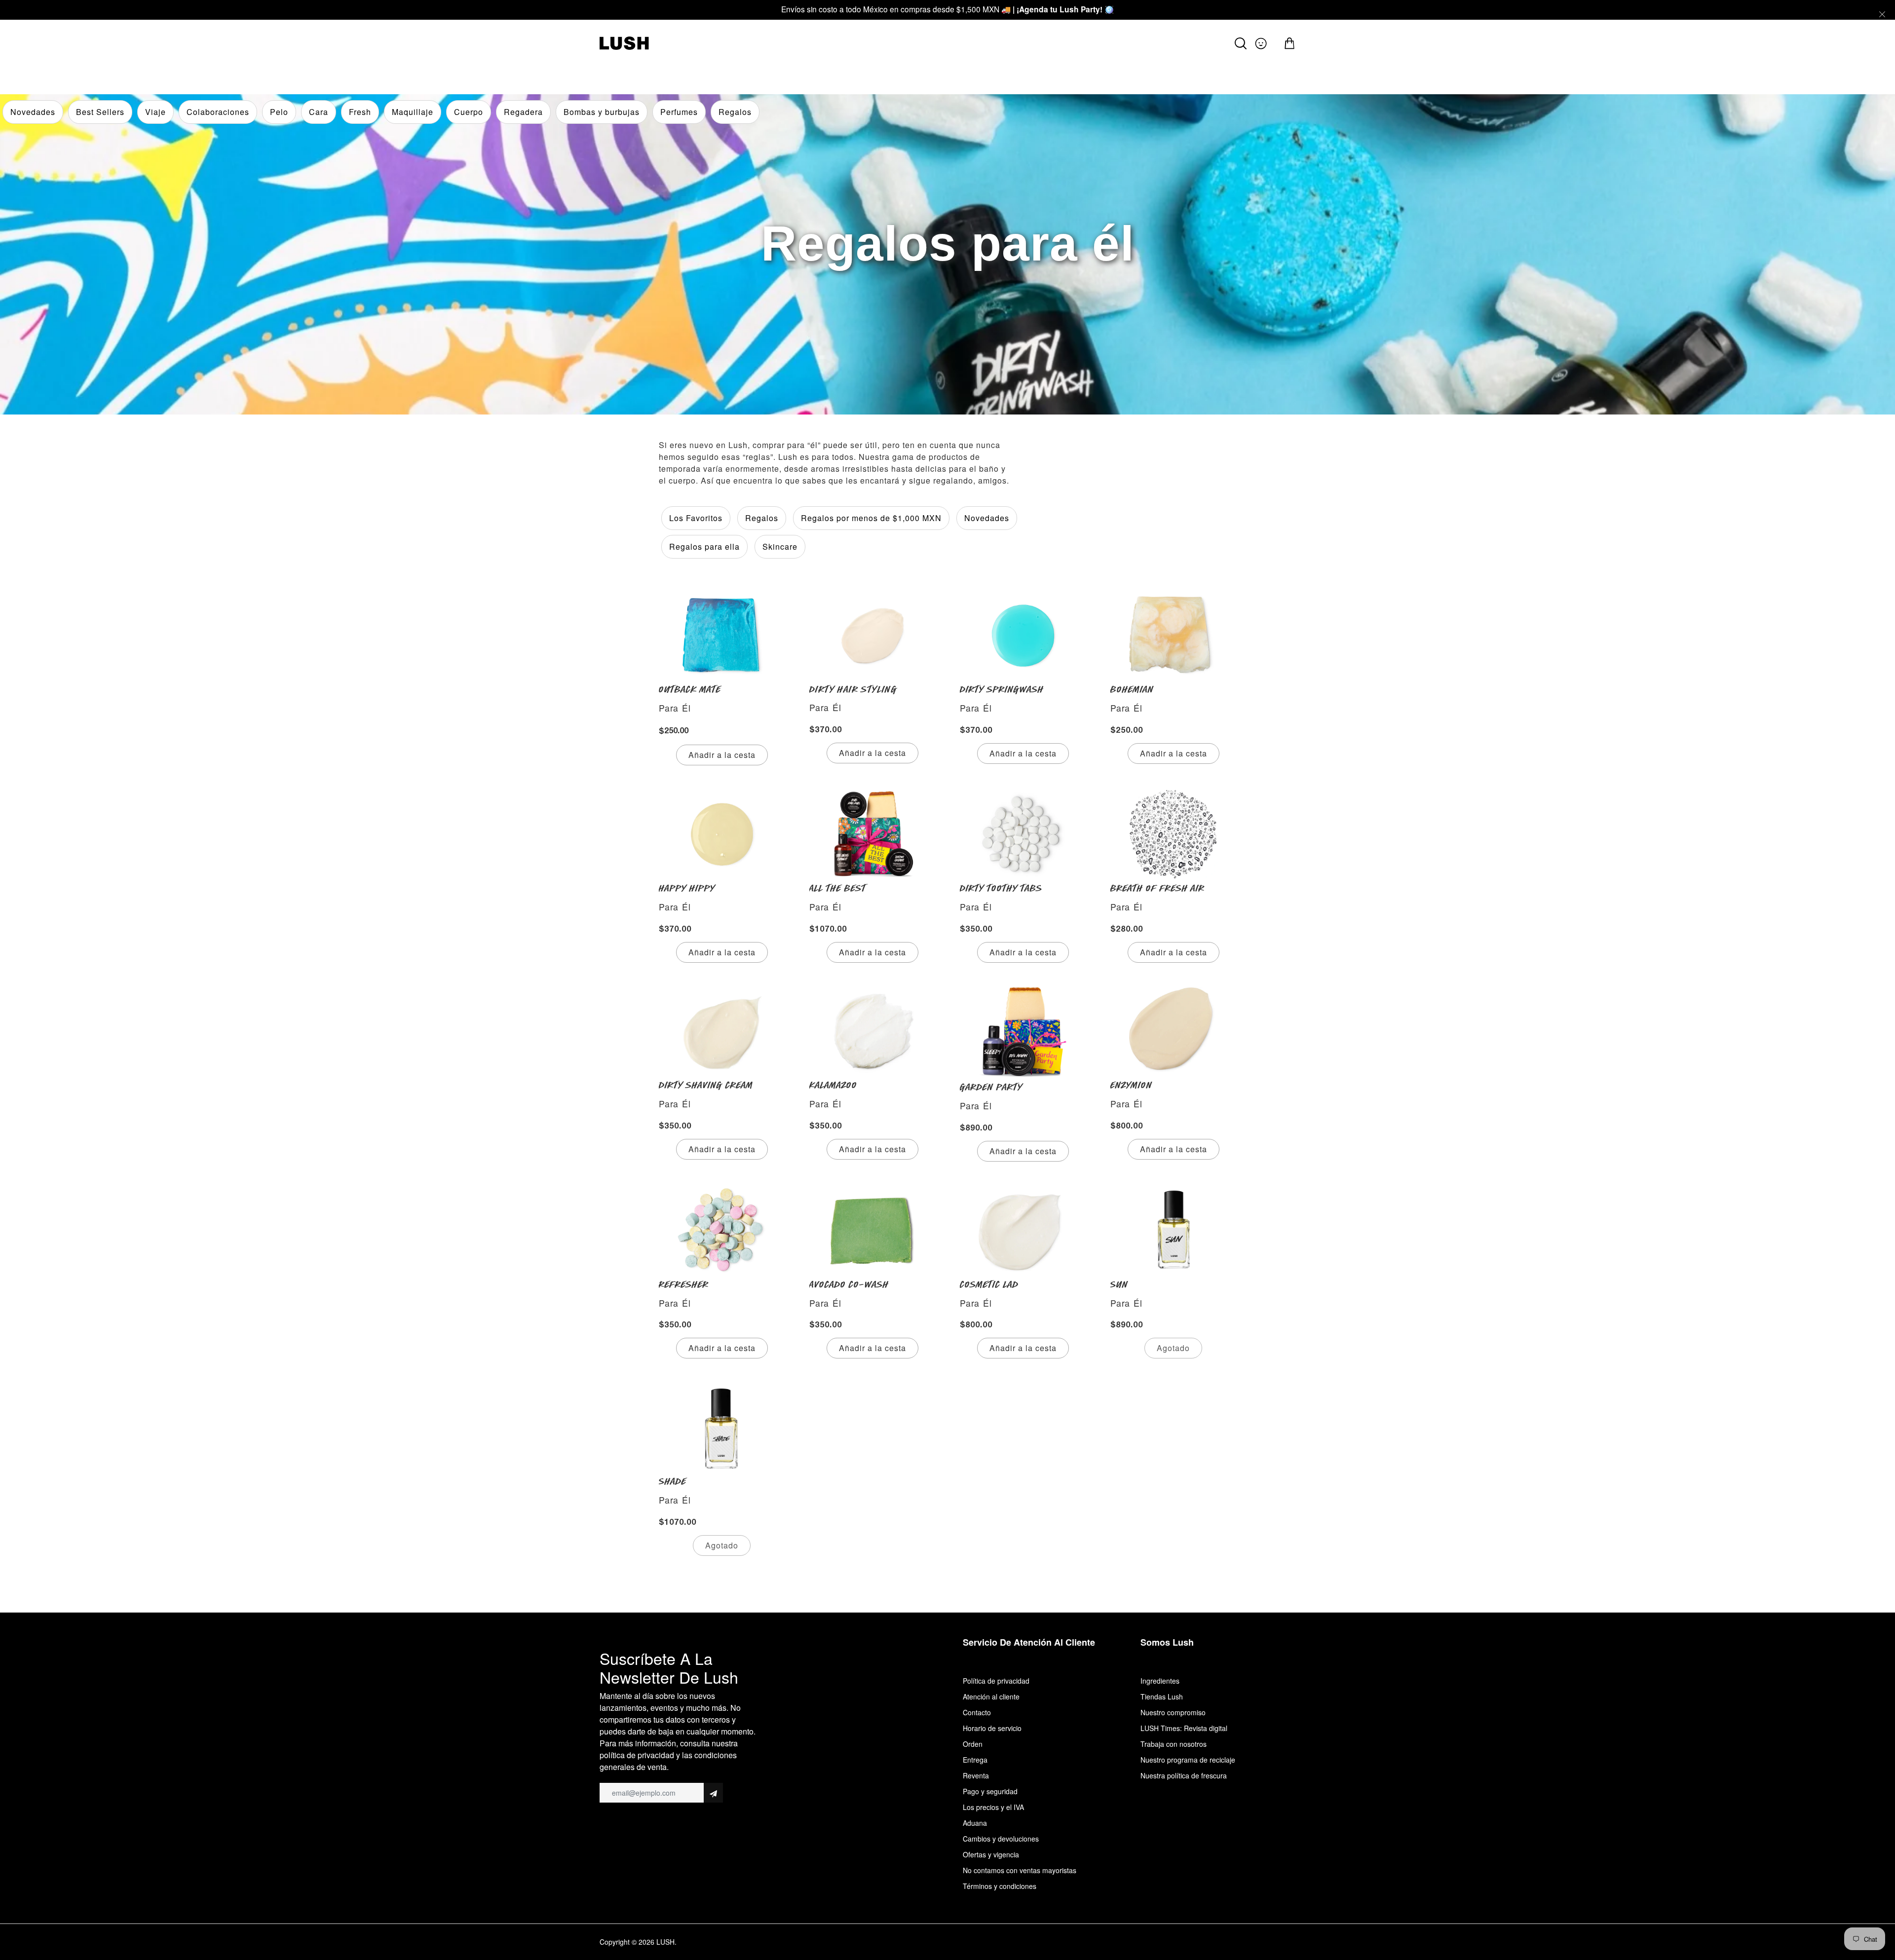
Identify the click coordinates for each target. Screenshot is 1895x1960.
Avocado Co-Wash (849, 1284)
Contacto (977, 1712)
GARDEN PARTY (991, 1087)
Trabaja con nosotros (1174, 1744)
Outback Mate (690, 689)
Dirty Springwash (1002, 689)
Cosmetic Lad (989, 1284)
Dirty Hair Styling (853, 689)
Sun (1119, 1284)
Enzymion (1131, 1085)
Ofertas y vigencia (991, 1854)
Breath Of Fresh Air (1157, 888)
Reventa (976, 1775)
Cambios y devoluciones (1001, 1839)
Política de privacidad (996, 1681)
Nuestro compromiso (1173, 1712)
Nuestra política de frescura (1184, 1775)
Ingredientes (1160, 1681)
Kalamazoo (833, 1085)
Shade (673, 1481)
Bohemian (1132, 689)
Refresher (684, 1284)
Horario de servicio (992, 1728)
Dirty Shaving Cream (706, 1085)
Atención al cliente (991, 1696)
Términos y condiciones (1000, 1886)
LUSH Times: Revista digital (1184, 1728)
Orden (973, 1744)
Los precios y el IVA (993, 1807)
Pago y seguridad (990, 1791)
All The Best (838, 888)
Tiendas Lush (1162, 1696)
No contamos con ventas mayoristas (1020, 1870)
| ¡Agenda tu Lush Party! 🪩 (1063, 9)
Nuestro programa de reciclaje (1188, 1760)
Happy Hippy (687, 888)
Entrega (975, 1760)
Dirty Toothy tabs (1001, 888)
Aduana (975, 1823)
